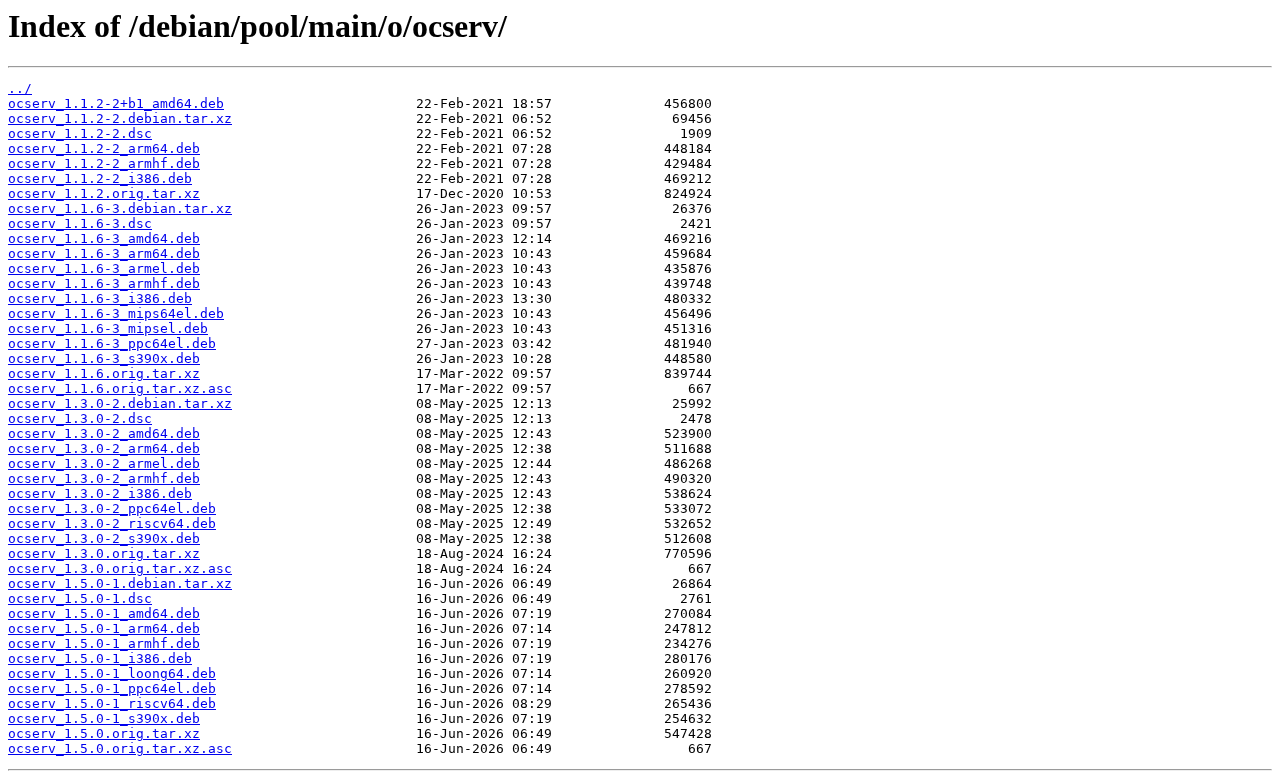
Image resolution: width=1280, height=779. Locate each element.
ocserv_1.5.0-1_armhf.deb (104, 643)
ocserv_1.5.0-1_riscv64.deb (112, 703)
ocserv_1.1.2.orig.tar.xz (104, 193)
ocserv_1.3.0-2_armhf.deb (104, 478)
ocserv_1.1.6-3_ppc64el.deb (112, 343)
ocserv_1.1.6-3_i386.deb (100, 298)
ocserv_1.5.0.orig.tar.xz (104, 733)
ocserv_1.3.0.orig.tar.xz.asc (120, 568)
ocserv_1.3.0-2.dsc (80, 418)
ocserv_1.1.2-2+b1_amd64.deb (116, 103)
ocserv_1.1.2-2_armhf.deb (104, 163)
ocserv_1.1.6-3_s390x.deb (104, 358)
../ (20, 88)
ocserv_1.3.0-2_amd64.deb (104, 433)
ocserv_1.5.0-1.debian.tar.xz (120, 583)
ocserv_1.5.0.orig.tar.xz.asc (120, 748)
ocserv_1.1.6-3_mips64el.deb (116, 313)
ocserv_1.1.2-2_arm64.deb (104, 148)
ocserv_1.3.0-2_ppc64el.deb (112, 508)
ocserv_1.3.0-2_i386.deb (100, 493)
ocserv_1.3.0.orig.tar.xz (104, 553)
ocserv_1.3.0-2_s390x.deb (104, 538)
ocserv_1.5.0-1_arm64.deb (104, 628)
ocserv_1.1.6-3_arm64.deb (104, 253)
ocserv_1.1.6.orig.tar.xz (104, 373)
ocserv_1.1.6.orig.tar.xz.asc (120, 388)
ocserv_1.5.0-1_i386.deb (100, 658)
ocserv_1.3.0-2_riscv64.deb (112, 523)
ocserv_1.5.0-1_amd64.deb (104, 613)
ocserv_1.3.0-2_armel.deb (104, 463)
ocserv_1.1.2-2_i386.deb (100, 178)
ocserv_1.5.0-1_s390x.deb (104, 718)
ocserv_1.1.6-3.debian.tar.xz (120, 208)
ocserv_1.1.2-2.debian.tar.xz (120, 118)
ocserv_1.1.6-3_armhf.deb (104, 283)
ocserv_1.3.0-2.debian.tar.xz (120, 403)
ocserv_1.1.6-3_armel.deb (104, 268)
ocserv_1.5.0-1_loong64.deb (112, 673)
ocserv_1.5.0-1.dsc (80, 598)
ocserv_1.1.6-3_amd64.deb (104, 238)
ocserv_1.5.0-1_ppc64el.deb (112, 688)
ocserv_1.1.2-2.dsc (80, 133)
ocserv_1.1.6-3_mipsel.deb (108, 328)
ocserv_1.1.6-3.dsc (80, 223)
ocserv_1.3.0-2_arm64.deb (104, 448)
